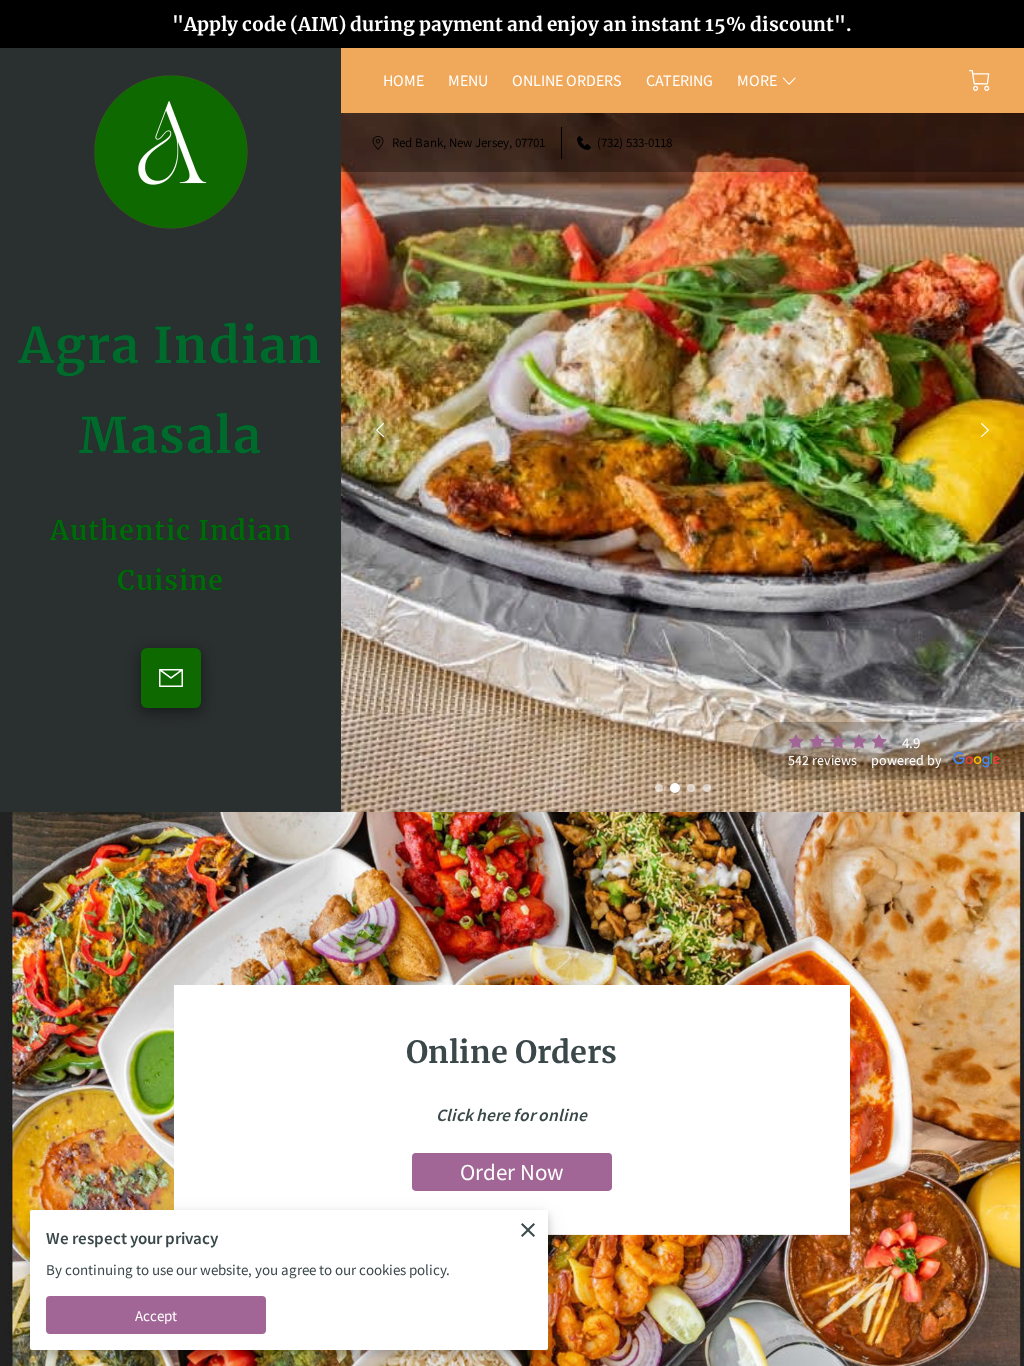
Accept (156, 1315)
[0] (979, 80)
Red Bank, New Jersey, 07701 (468, 142)
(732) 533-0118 (634, 142)
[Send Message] (171, 678)
